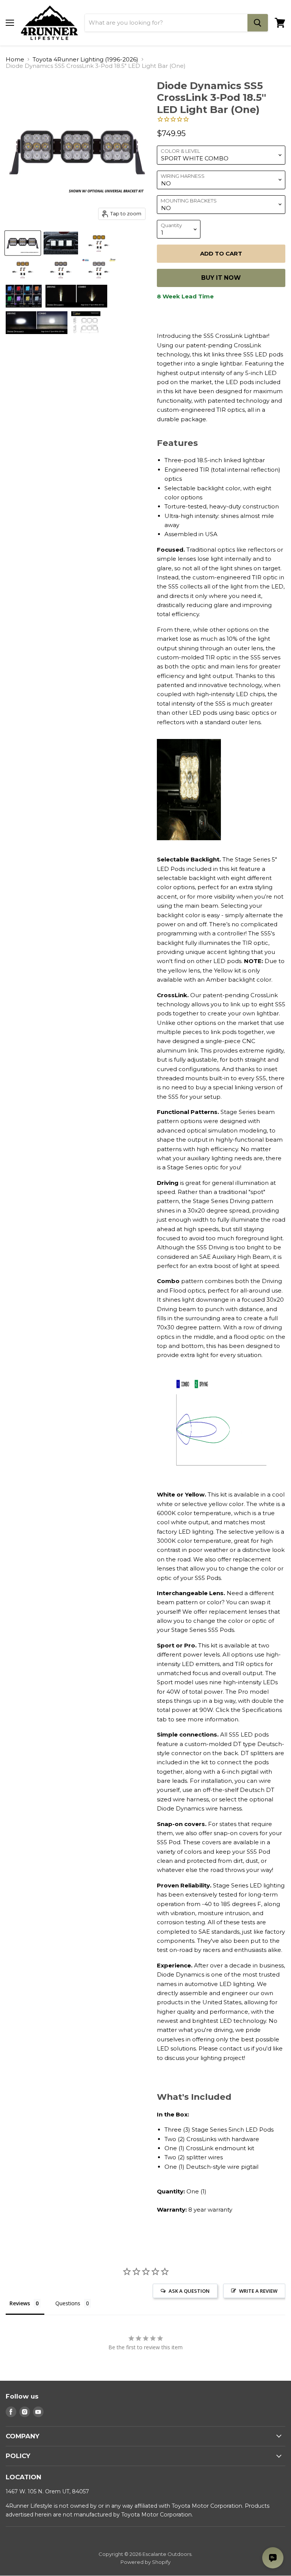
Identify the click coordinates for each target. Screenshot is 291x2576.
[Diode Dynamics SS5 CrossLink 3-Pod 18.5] (23, 243)
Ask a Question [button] (189, 2291)
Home (15, 59)
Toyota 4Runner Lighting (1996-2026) (85, 59)
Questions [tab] (68, 2303)
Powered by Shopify (145, 2562)
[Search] (258, 23)
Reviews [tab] (20, 2303)
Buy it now (221, 278)
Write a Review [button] (258, 2291)
